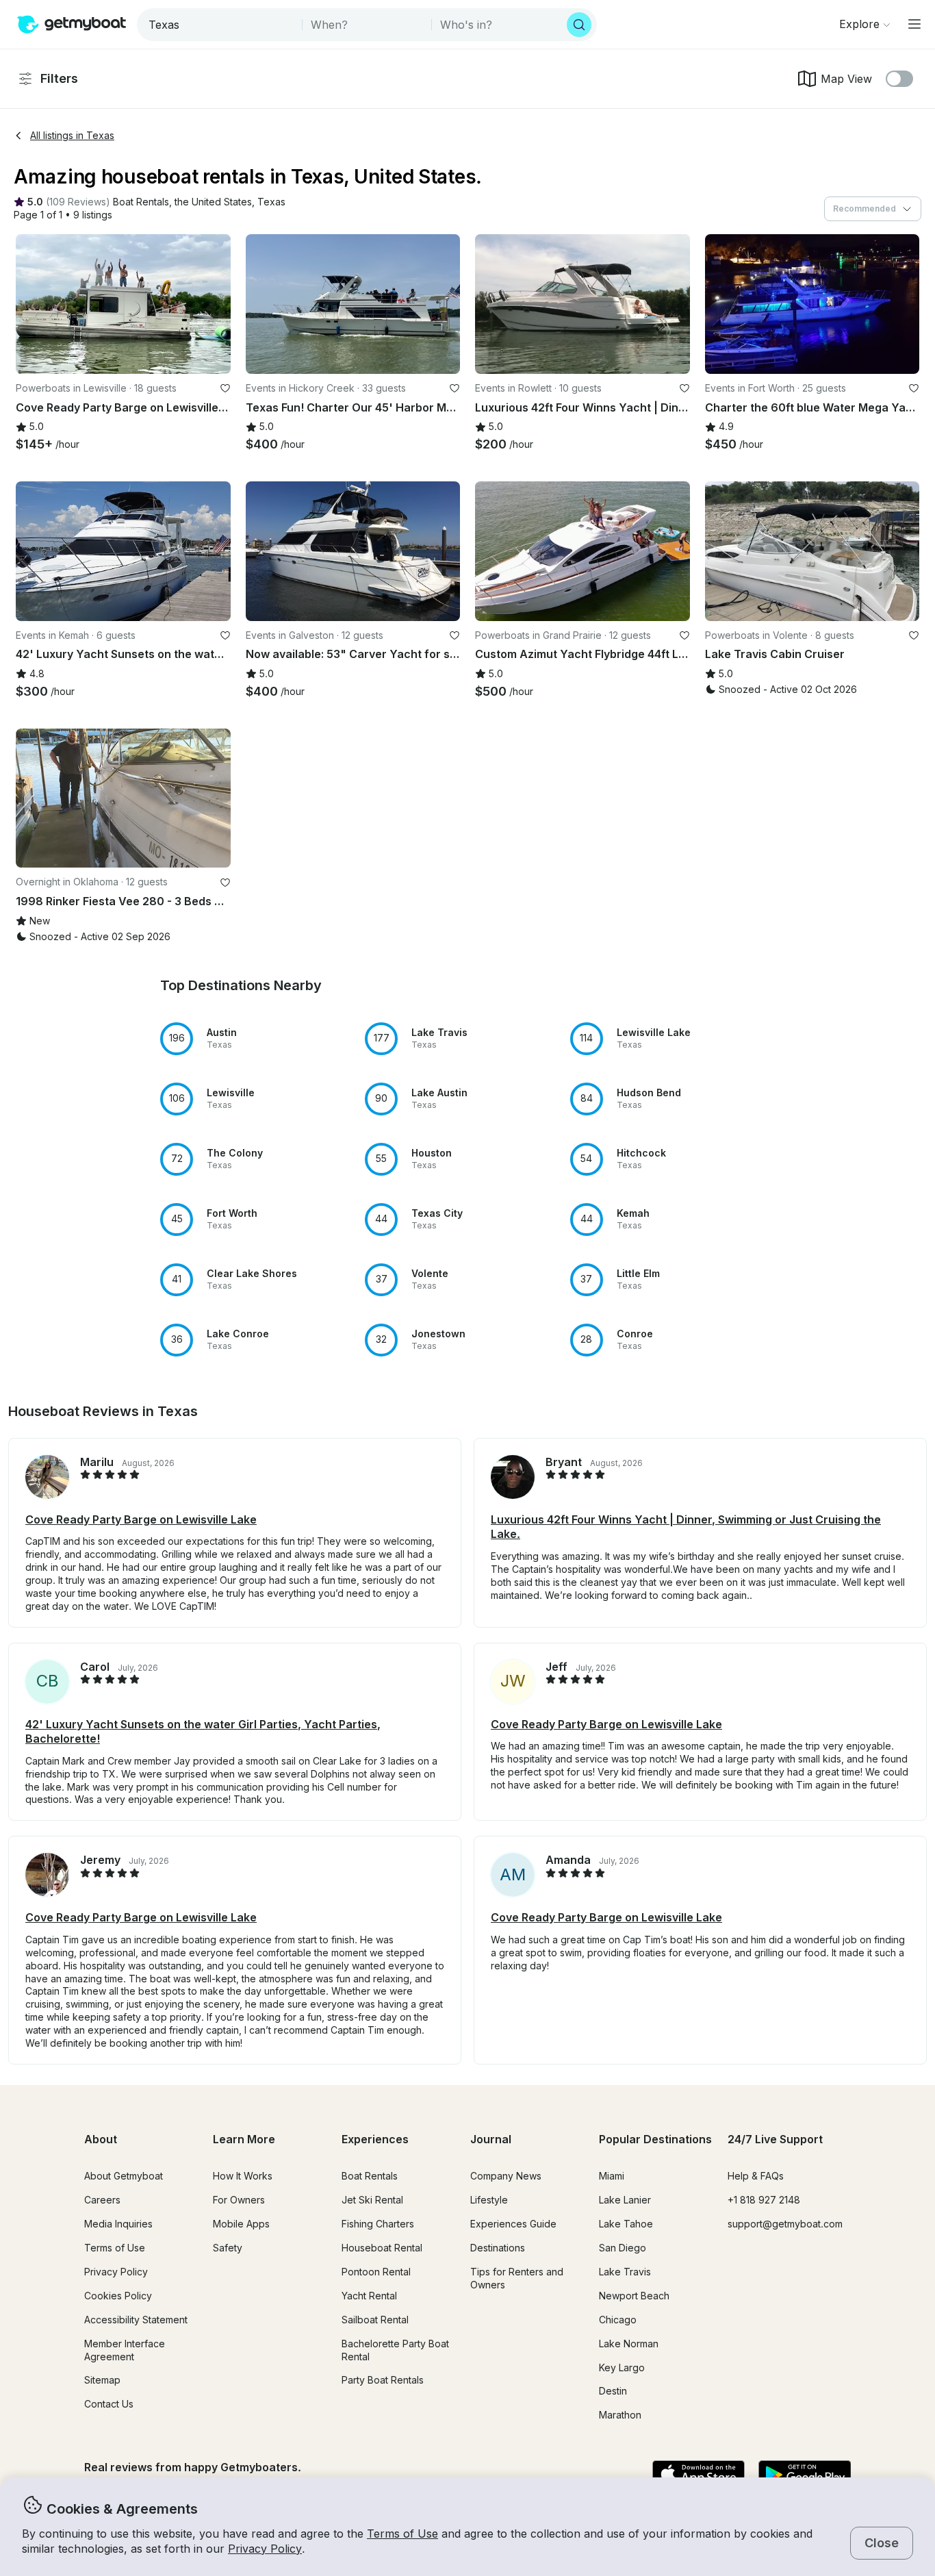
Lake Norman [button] (629, 2344)
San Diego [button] (623, 2248)
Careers (102, 2200)
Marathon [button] (620, 2415)
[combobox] (221, 25)
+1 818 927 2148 (764, 2200)
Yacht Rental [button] (369, 2296)
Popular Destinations (655, 2139)
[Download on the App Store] (699, 2475)
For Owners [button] (239, 2200)
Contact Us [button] (109, 2404)
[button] (141, 202)
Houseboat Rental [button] (382, 2248)
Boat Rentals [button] (370, 2176)
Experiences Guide (513, 2224)
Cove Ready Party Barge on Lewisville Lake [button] (141, 1519)
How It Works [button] (243, 2176)
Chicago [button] (618, 2320)
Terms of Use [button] (402, 2534)
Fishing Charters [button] (378, 2224)
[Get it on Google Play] (805, 2475)
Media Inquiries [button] (118, 2224)
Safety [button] (228, 2248)
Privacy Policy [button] (265, 2549)
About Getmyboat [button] (124, 2176)
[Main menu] (914, 24)
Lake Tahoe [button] (626, 2224)
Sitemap (102, 2380)
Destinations (498, 2248)
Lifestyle (489, 2200)
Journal (491, 2139)
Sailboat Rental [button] (375, 2320)
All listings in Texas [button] (72, 135)
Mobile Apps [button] (241, 2224)
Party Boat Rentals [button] (383, 2380)
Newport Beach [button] (634, 2296)
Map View (846, 79)
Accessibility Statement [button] (136, 2320)
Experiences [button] (375, 2139)
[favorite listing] (225, 388)
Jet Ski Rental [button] (372, 2200)
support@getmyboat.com (785, 2224)
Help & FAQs (756, 2176)
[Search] (579, 25)
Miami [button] (612, 2176)
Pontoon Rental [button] (376, 2272)
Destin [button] (613, 2391)
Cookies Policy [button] (118, 2296)
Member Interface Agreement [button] (125, 2350)
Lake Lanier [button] (625, 2200)
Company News (506, 2176)
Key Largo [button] (622, 2367)
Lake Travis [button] (625, 2272)
